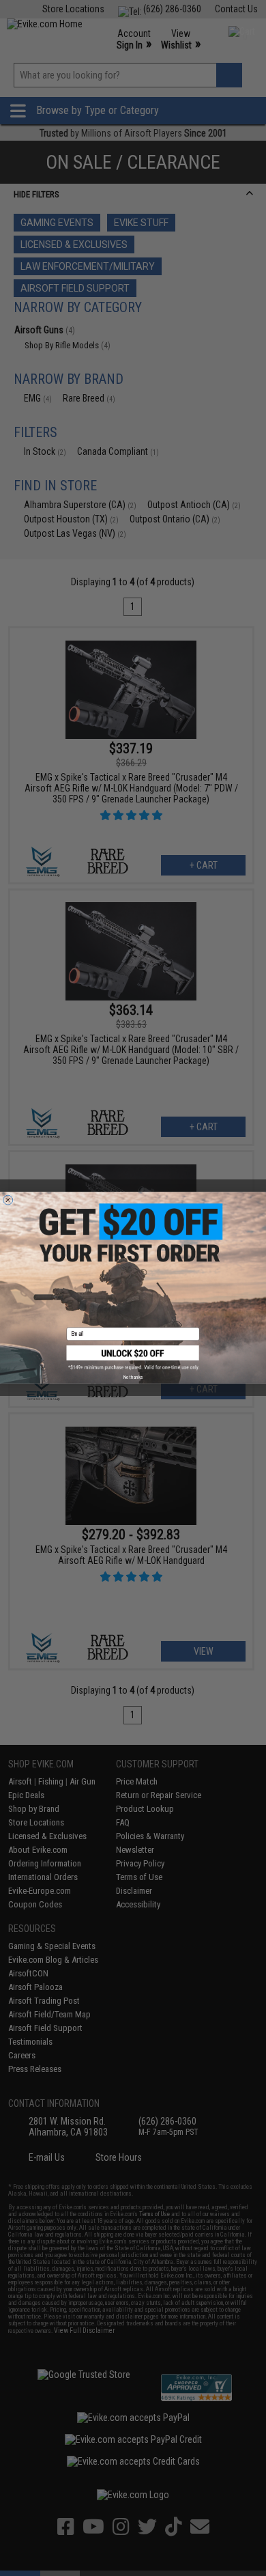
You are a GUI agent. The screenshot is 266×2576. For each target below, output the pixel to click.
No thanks (133, 1377)
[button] (133, 1358)
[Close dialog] (8, 1200)
